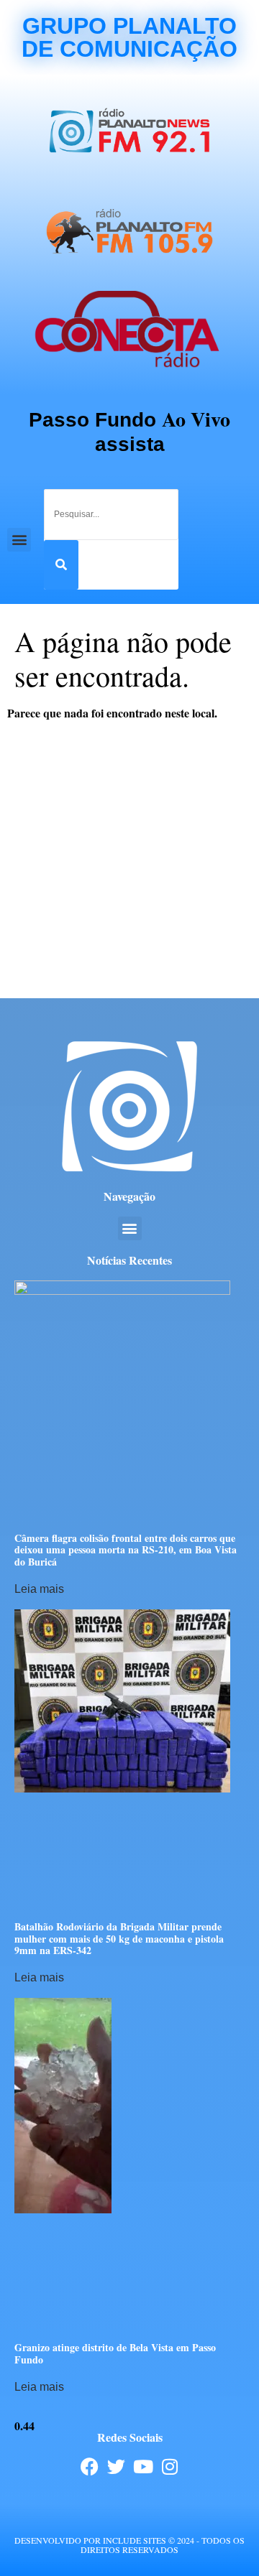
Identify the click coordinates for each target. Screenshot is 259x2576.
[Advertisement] (129, 862)
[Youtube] (143, 2466)
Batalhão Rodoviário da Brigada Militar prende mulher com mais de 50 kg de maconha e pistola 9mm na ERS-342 (119, 1939)
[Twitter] (116, 2466)
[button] (19, 540)
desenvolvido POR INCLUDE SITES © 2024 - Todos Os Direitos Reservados (129, 2545)
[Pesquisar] (61, 565)
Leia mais (39, 1589)
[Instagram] (169, 2466)
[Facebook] (90, 2466)
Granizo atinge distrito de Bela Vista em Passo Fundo (115, 2353)
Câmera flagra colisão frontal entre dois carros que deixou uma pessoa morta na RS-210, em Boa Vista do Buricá (126, 1550)
